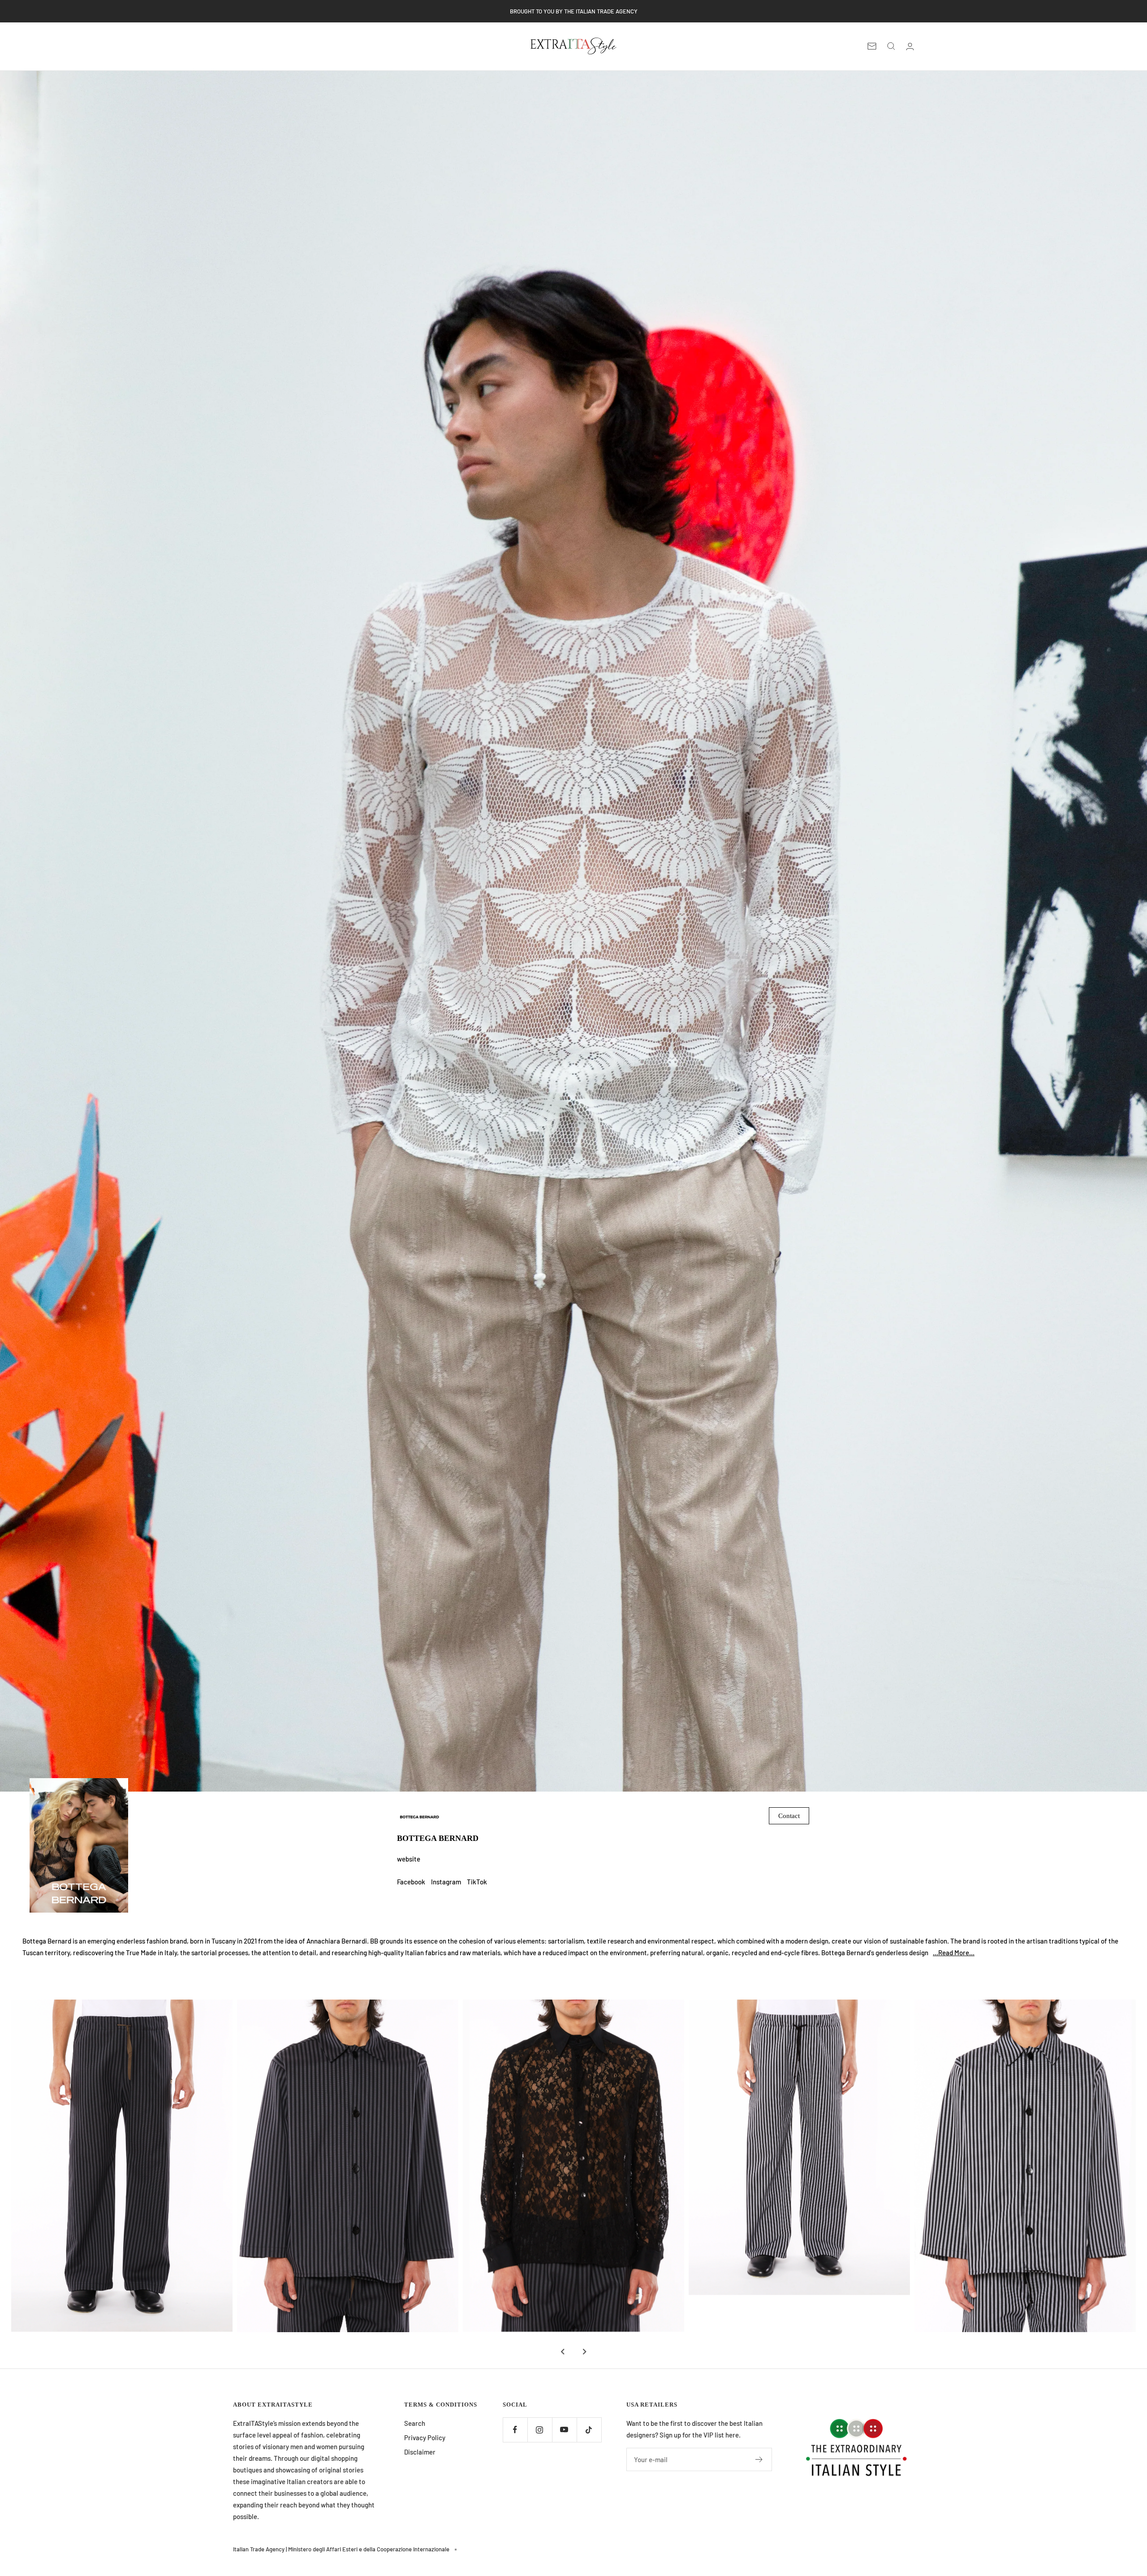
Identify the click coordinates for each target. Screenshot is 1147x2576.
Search (415, 2423)
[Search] (891, 46)
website (409, 1859)
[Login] (910, 46)
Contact (789, 1816)
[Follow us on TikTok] (589, 2430)
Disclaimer (420, 2452)
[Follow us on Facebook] (515, 2430)
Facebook (411, 1882)
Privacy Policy (425, 2437)
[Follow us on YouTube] (564, 2430)
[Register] (759, 2459)
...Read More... (954, 1953)
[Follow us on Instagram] (540, 2430)
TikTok (477, 1882)
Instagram (446, 1882)
